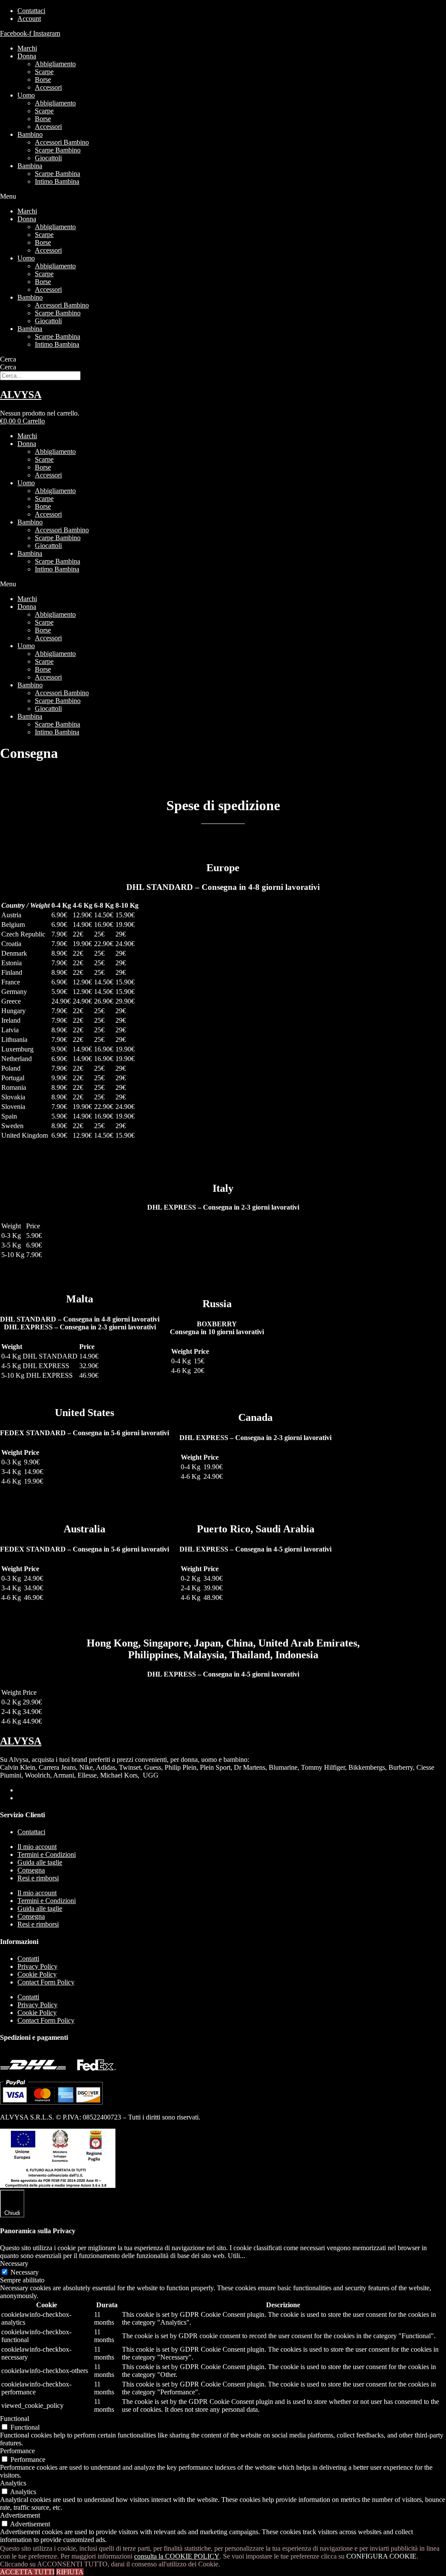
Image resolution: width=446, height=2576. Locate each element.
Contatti (28, 1959)
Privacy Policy (37, 1966)
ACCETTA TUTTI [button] (27, 2572)
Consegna (31, 1870)
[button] (223, 196)
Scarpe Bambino (58, 150)
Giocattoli (48, 158)
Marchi (27, 48)
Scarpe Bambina (57, 174)
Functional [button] (15, 2419)
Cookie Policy (37, 1974)
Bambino (30, 134)
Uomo (26, 95)
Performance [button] (17, 2451)
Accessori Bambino (62, 142)
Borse (43, 79)
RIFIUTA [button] (70, 2572)
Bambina (30, 166)
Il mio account (37, 1847)
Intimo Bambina (57, 181)
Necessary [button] (14, 2263)
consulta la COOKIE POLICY (177, 2556)
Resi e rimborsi (38, 1878)
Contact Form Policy (46, 1982)
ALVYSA (21, 395)
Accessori (48, 87)
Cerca (8, 359)
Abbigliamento (55, 64)
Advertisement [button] (20, 2515)
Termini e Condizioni (47, 1854)
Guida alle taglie (40, 1862)
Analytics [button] (13, 2483)
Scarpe (44, 72)
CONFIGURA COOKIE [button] (381, 2556)
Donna (27, 56)
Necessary (25, 2272)
